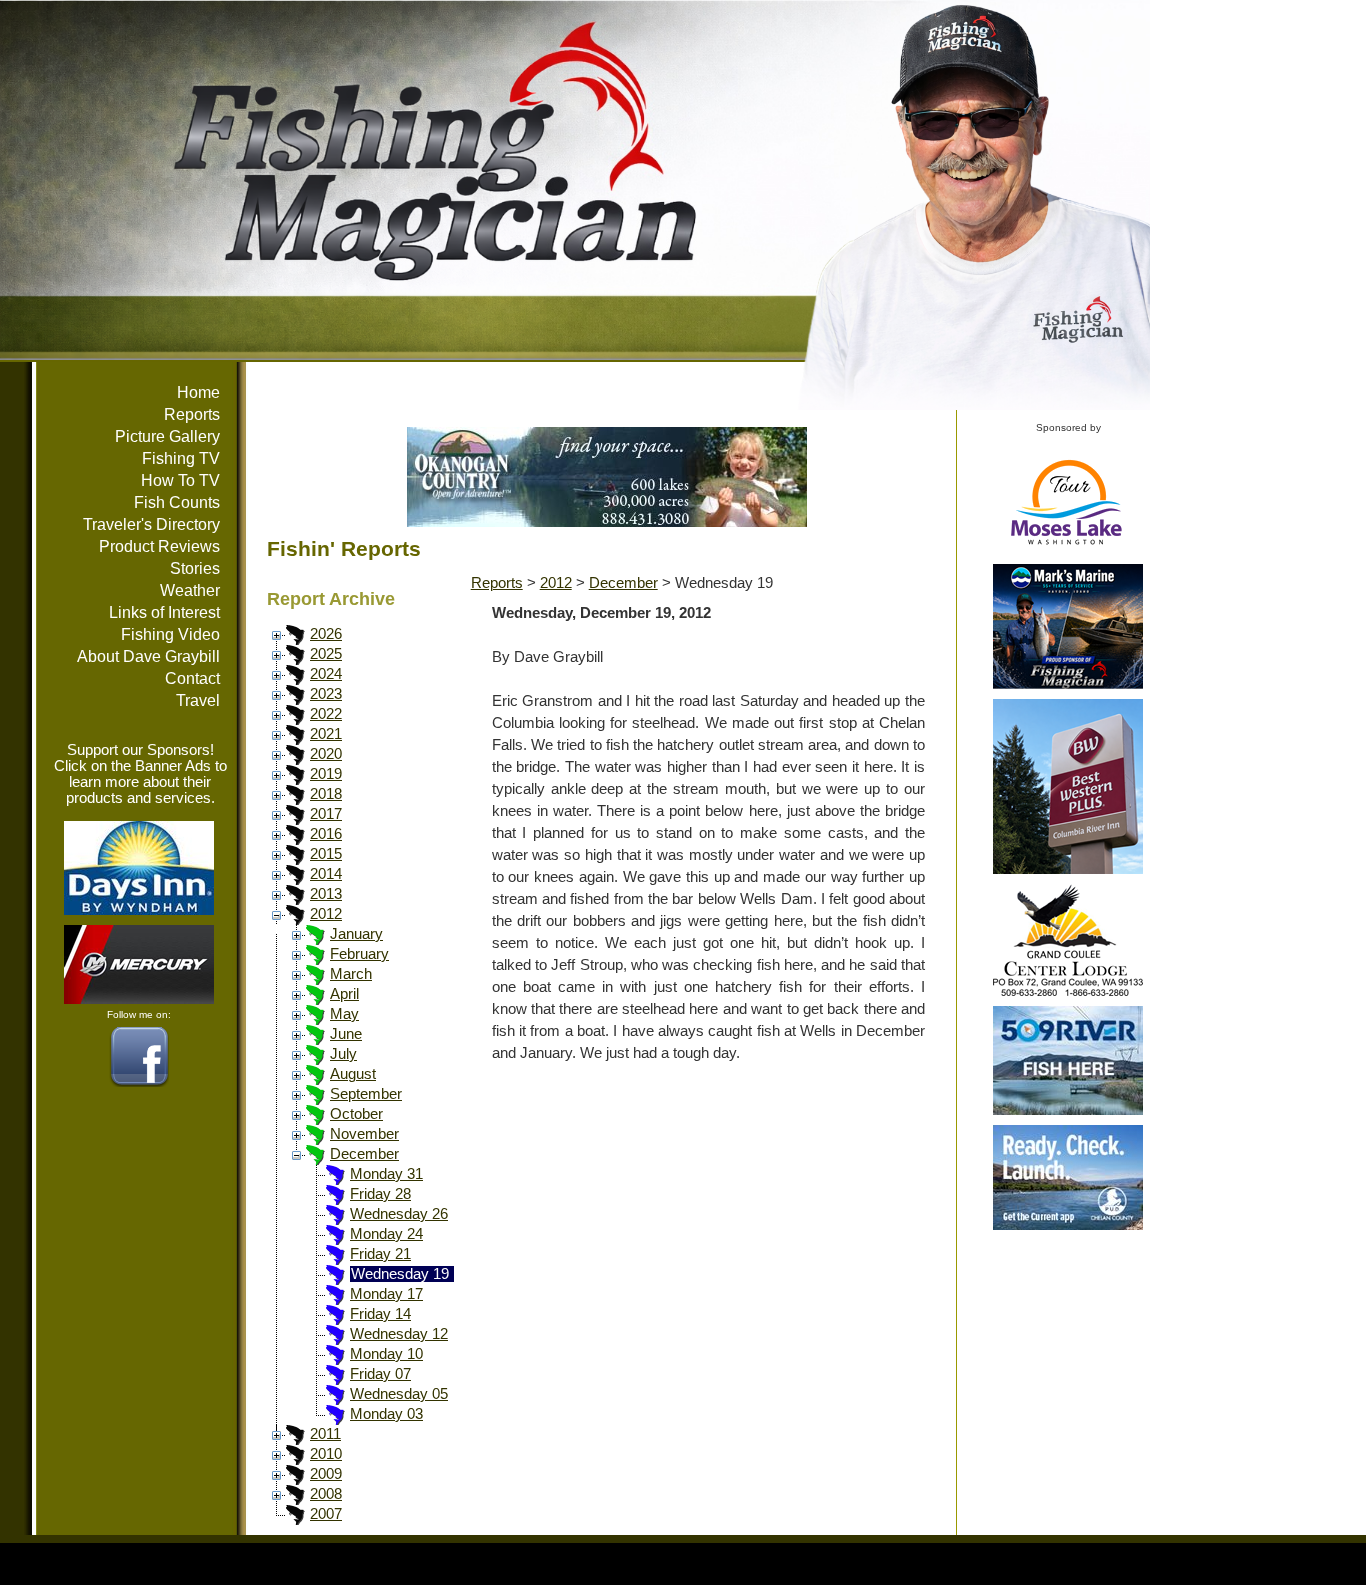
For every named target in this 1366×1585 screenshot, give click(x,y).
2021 (326, 734)
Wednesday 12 (399, 1334)
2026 (326, 634)
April (344, 994)
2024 (326, 674)
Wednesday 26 (399, 1214)
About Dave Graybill (148, 656)
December (364, 1154)
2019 (326, 774)
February (359, 954)
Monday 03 (386, 1414)
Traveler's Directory (151, 524)
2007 (326, 1514)
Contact (192, 678)
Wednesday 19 (400, 1274)
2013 (326, 894)
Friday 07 (380, 1374)
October (356, 1114)
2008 (326, 1494)
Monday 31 (386, 1174)
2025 (326, 654)
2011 (325, 1434)
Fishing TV (181, 458)
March (351, 974)
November (364, 1134)
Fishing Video (170, 634)
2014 (326, 874)
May (344, 1014)
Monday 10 (386, 1354)
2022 (326, 714)
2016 (326, 834)
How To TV (180, 480)
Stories (195, 568)
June (346, 1034)
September (366, 1094)
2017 (326, 814)
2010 (326, 1454)
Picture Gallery (167, 436)
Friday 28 (380, 1194)
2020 (326, 754)
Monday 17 (386, 1294)
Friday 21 (380, 1254)
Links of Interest (164, 612)
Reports (192, 414)
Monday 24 (386, 1234)
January (356, 934)
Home (198, 392)
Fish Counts (177, 502)
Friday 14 (380, 1314)
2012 (326, 914)
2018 (326, 794)
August (353, 1074)
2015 (326, 854)
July (343, 1054)
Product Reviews (159, 546)
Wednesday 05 (399, 1394)
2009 (326, 1474)
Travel (198, 700)
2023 (326, 694)
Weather (190, 590)
